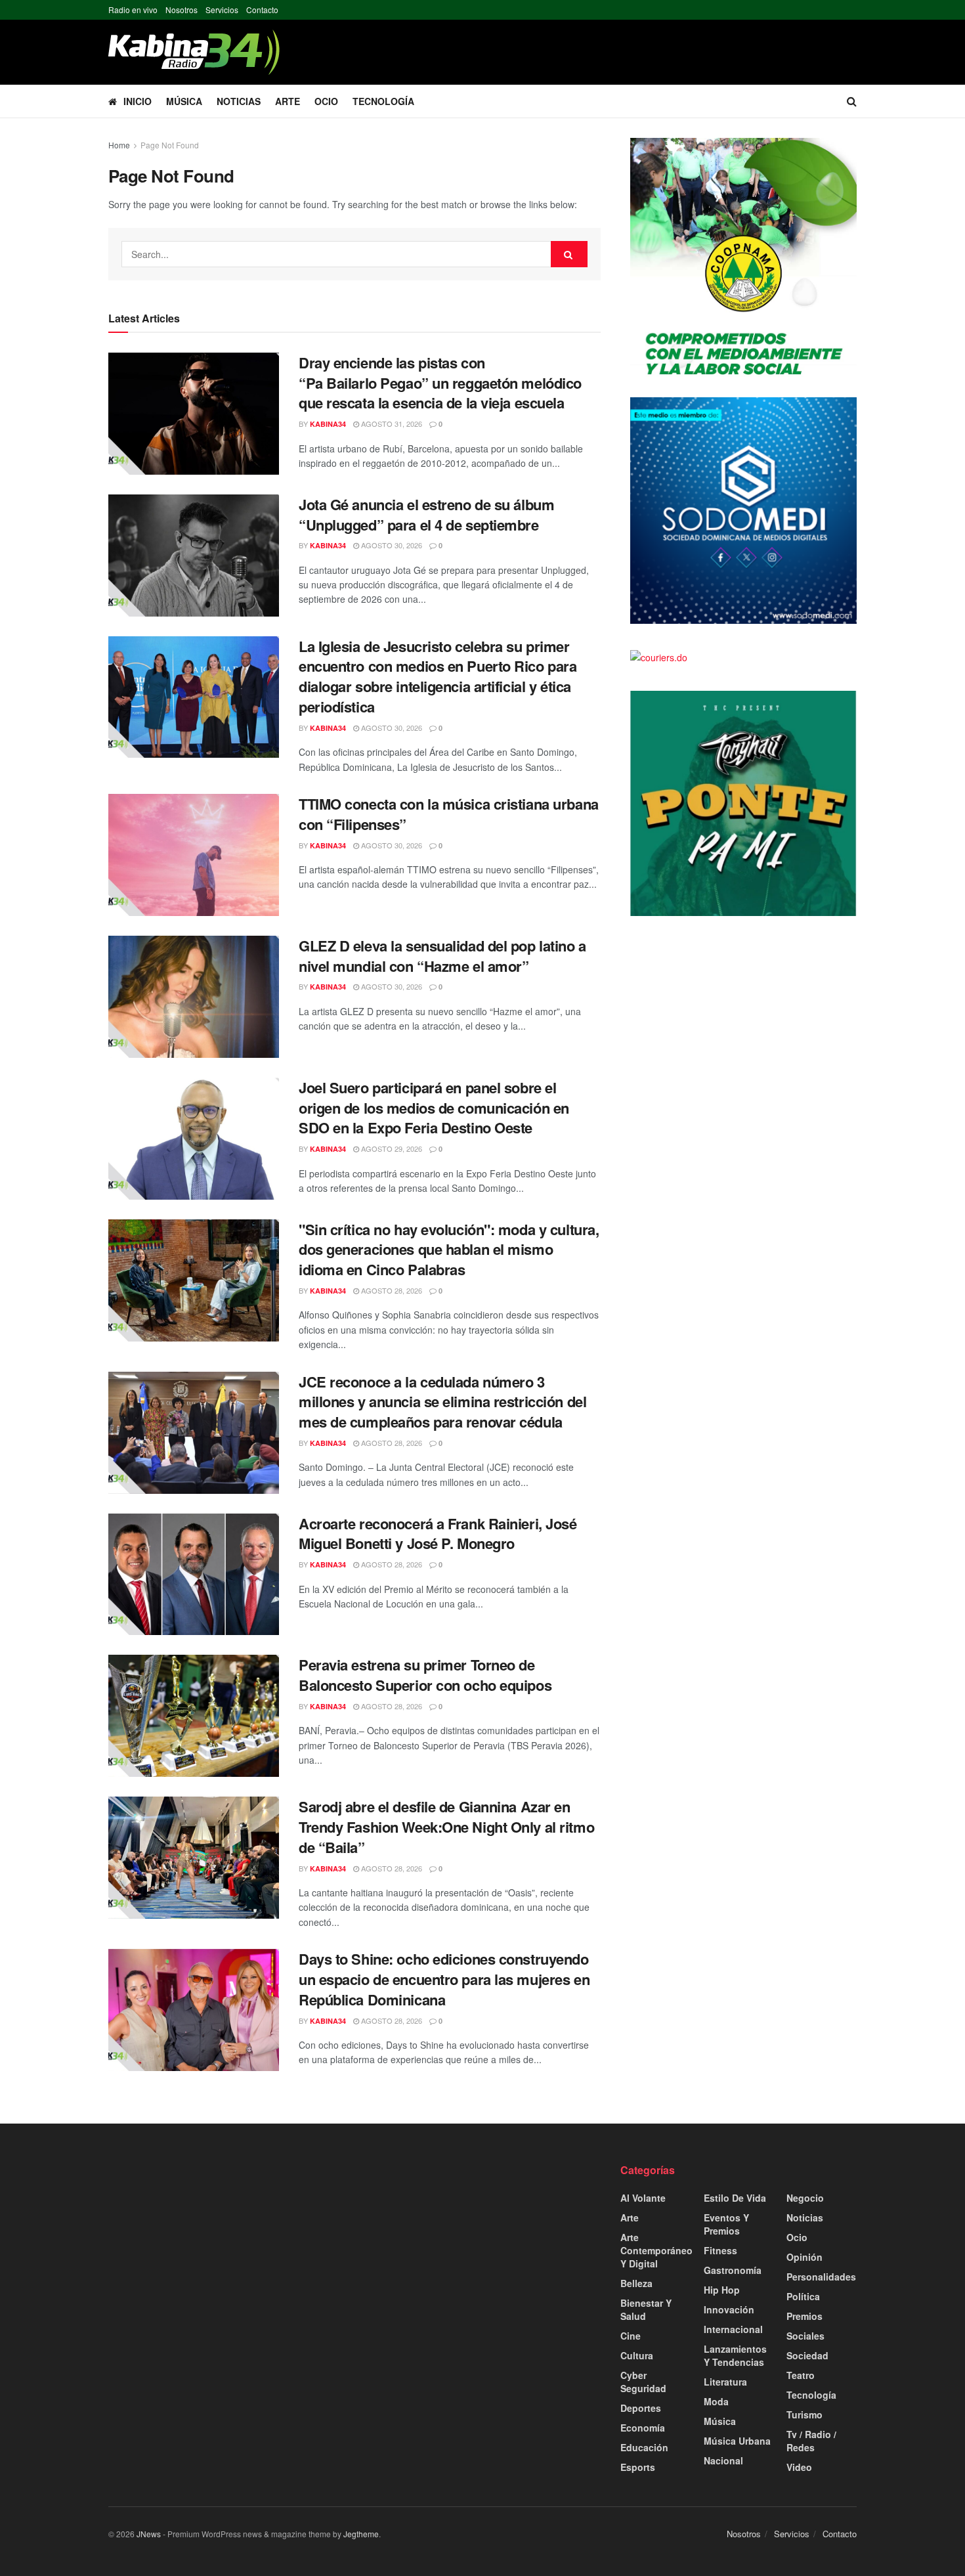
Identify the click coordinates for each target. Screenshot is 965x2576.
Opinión (804, 2257)
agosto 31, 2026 (391, 424)
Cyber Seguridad (643, 2382)
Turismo (804, 2414)
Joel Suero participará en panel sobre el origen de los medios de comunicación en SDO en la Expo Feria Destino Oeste (434, 1108)
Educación (644, 2447)
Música (184, 101)
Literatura (725, 2382)
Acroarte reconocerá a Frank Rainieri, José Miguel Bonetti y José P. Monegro (438, 1534)
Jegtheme (361, 2534)
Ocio (326, 101)
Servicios (222, 10)
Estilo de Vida (735, 2198)
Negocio (805, 2198)
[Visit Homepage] (194, 52)
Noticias (239, 101)
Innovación (729, 2309)
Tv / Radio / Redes (811, 2441)
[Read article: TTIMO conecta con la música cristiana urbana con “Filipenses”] (194, 855)
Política (803, 2296)
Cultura (637, 2355)
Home (119, 145)
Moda (716, 2401)
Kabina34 (328, 424)
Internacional (733, 2329)
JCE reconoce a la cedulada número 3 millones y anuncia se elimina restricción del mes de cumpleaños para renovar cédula (442, 1402)
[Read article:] (194, 1280)
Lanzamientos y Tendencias (735, 2355)
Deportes (641, 2408)
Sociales (805, 2336)
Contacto (262, 10)
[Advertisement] (226, 2255)
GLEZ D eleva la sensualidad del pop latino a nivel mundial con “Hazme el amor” (442, 956)
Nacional (723, 2460)
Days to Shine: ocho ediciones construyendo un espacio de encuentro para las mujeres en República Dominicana (444, 1979)
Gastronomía (733, 2270)
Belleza (636, 2283)
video (799, 2467)
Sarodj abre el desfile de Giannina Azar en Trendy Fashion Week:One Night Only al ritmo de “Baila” (446, 1827)
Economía (643, 2428)
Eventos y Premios (726, 2224)
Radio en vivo (133, 10)
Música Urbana (737, 2441)
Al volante (643, 2198)
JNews (149, 2534)
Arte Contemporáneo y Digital (656, 2250)
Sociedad (807, 2355)
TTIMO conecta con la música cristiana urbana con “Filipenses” (449, 814)
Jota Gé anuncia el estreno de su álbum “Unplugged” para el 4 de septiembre (426, 514)
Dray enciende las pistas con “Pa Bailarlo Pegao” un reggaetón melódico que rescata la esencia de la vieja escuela (440, 383)
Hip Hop (722, 2290)
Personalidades (821, 2277)
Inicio (138, 101)
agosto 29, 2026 (391, 1148)
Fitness (720, 2250)
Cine (631, 2336)
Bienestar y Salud (646, 2309)
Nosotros (182, 10)
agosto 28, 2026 (391, 1290)
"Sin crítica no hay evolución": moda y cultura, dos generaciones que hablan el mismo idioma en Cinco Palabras (449, 1250)
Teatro (801, 2375)
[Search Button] (852, 101)
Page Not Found (170, 145)
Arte (288, 101)
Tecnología (383, 101)
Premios (804, 2316)
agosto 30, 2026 (391, 545)
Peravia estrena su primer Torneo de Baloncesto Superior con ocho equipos (425, 1675)
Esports (638, 2467)
